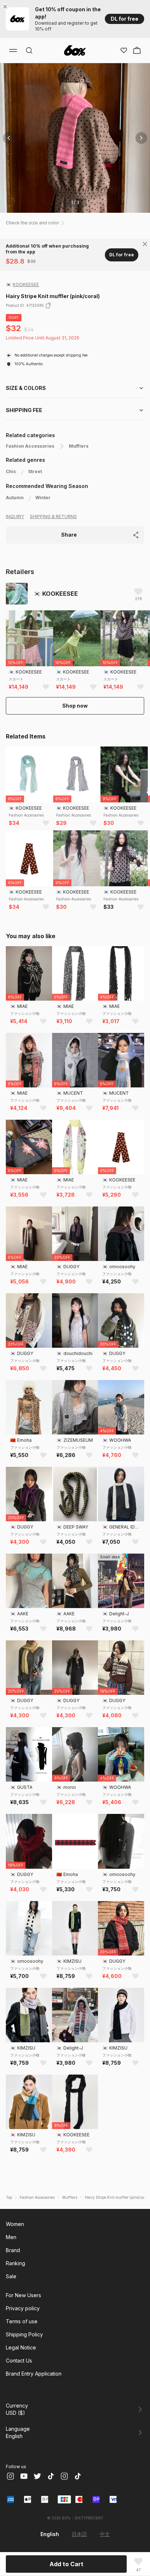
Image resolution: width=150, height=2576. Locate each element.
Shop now (75, 706)
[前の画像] (9, 138)
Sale (11, 2276)
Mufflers (79, 446)
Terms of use (22, 2321)
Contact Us (19, 2361)
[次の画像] (141, 138)
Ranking (15, 2263)
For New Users (23, 2295)
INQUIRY (15, 516)
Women (15, 2224)
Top (9, 2197)
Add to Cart (66, 2564)
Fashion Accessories (30, 446)
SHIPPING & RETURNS (53, 516)
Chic (11, 471)
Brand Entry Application (34, 2374)
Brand (13, 2250)
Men (11, 2237)
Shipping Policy (24, 2334)
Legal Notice (21, 2347)
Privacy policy (23, 2308)
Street (35, 471)
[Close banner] (7, 7)
